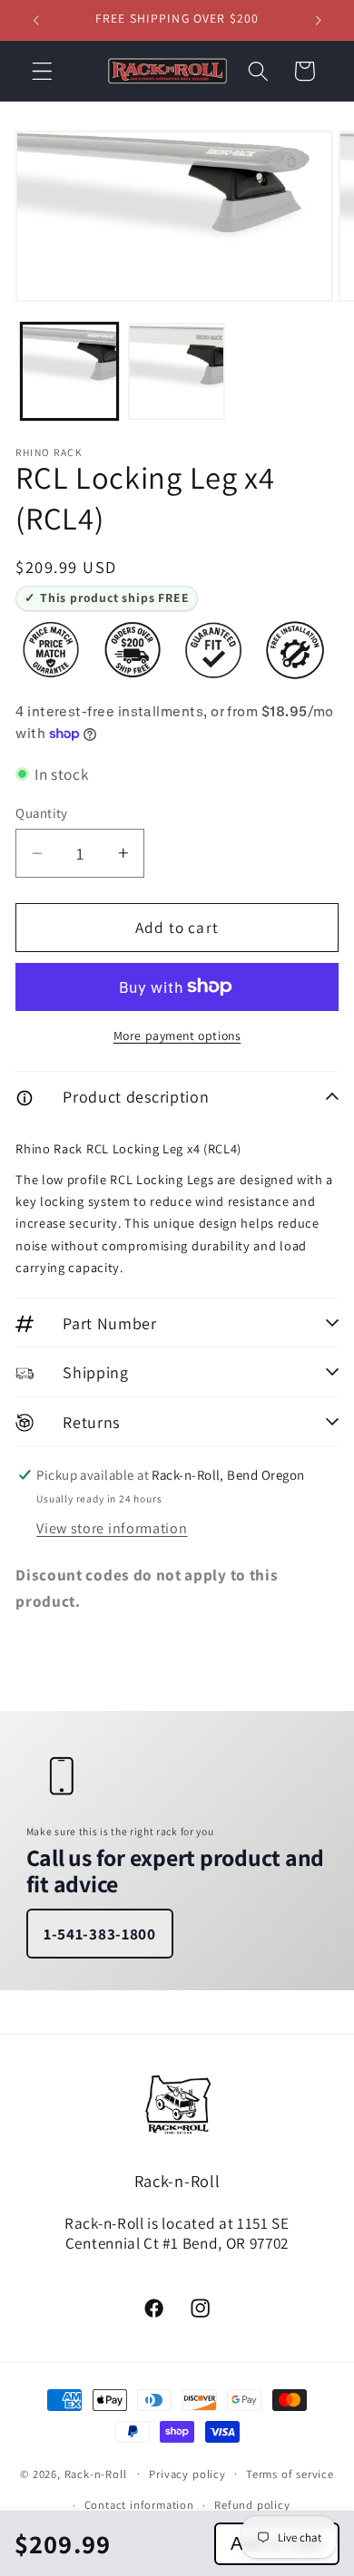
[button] (42, 71)
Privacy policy (187, 2474)
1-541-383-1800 (100, 1934)
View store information (112, 1528)
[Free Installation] (295, 650)
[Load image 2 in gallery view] (177, 371)
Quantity (42, 813)
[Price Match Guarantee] (51, 650)
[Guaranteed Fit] (213, 650)
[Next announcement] (319, 20)
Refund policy (252, 2505)
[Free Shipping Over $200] (133, 650)
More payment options (177, 1035)
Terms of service (290, 2474)
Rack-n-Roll (96, 2473)
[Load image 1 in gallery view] (69, 371)
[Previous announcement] (35, 20)
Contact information (139, 2505)
